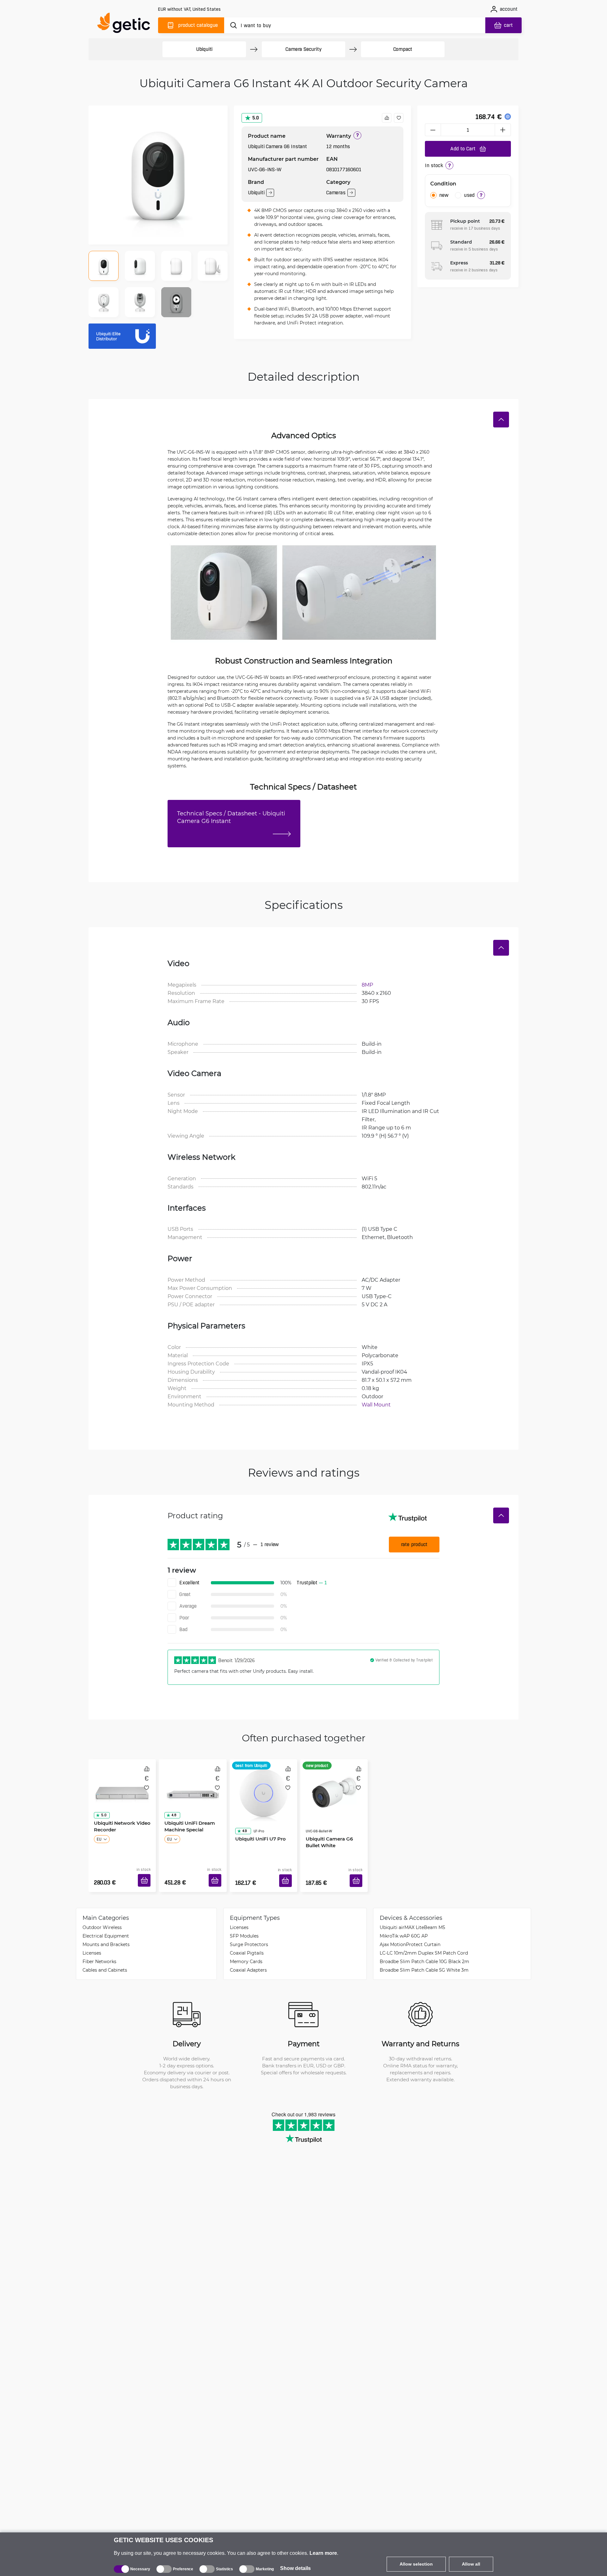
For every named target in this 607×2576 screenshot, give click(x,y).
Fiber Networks (99, 1952)
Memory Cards (246, 1952)
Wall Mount (376, 1404)
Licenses (92, 1943)
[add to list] (399, 118)
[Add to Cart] (146, 1873)
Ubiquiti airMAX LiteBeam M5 (412, 1918)
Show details (295, 2568)
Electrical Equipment (106, 1926)
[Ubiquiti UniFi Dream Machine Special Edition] (193, 1786)
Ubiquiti (204, 49)
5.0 (256, 118)
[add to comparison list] (387, 118)
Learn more (323, 2553)
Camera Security (303, 49)
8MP (367, 985)
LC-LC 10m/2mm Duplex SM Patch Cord (424, 1943)
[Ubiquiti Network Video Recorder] (122, 1786)
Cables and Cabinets (105, 1960)
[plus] (503, 130)
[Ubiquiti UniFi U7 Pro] (264, 1786)
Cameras (336, 193)
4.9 (242, 1813)
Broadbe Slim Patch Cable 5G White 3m (424, 1960)
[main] (126, 24)
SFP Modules (244, 1926)
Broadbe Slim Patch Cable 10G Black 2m (424, 1952)
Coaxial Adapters (248, 1960)
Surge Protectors (249, 1935)
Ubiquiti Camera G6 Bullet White (327, 1824)
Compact (403, 49)
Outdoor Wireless (102, 1918)
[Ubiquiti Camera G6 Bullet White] (334, 1786)
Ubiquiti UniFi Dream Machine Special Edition (191, 1824)
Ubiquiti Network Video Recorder (120, 1824)
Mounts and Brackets (106, 1935)
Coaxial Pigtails (247, 1943)
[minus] (433, 130)
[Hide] (501, 420)
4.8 (172, 1813)
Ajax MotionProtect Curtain (410, 1935)
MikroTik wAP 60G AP (404, 1926)
